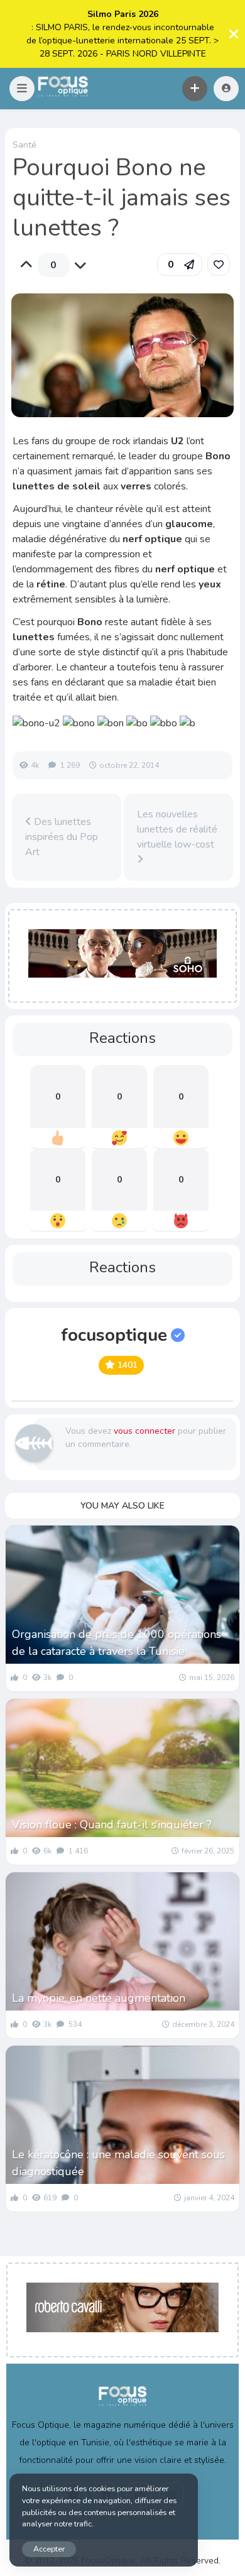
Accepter (49, 2549)
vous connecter (144, 1431)
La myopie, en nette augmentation (99, 1998)
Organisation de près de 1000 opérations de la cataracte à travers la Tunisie (117, 1643)
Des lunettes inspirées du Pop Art (62, 837)
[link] (219, 265)
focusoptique (114, 1335)
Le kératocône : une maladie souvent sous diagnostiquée (118, 2163)
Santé (24, 145)
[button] (22, 89)
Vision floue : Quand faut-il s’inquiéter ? (112, 1825)
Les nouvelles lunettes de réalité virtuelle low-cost (177, 829)
